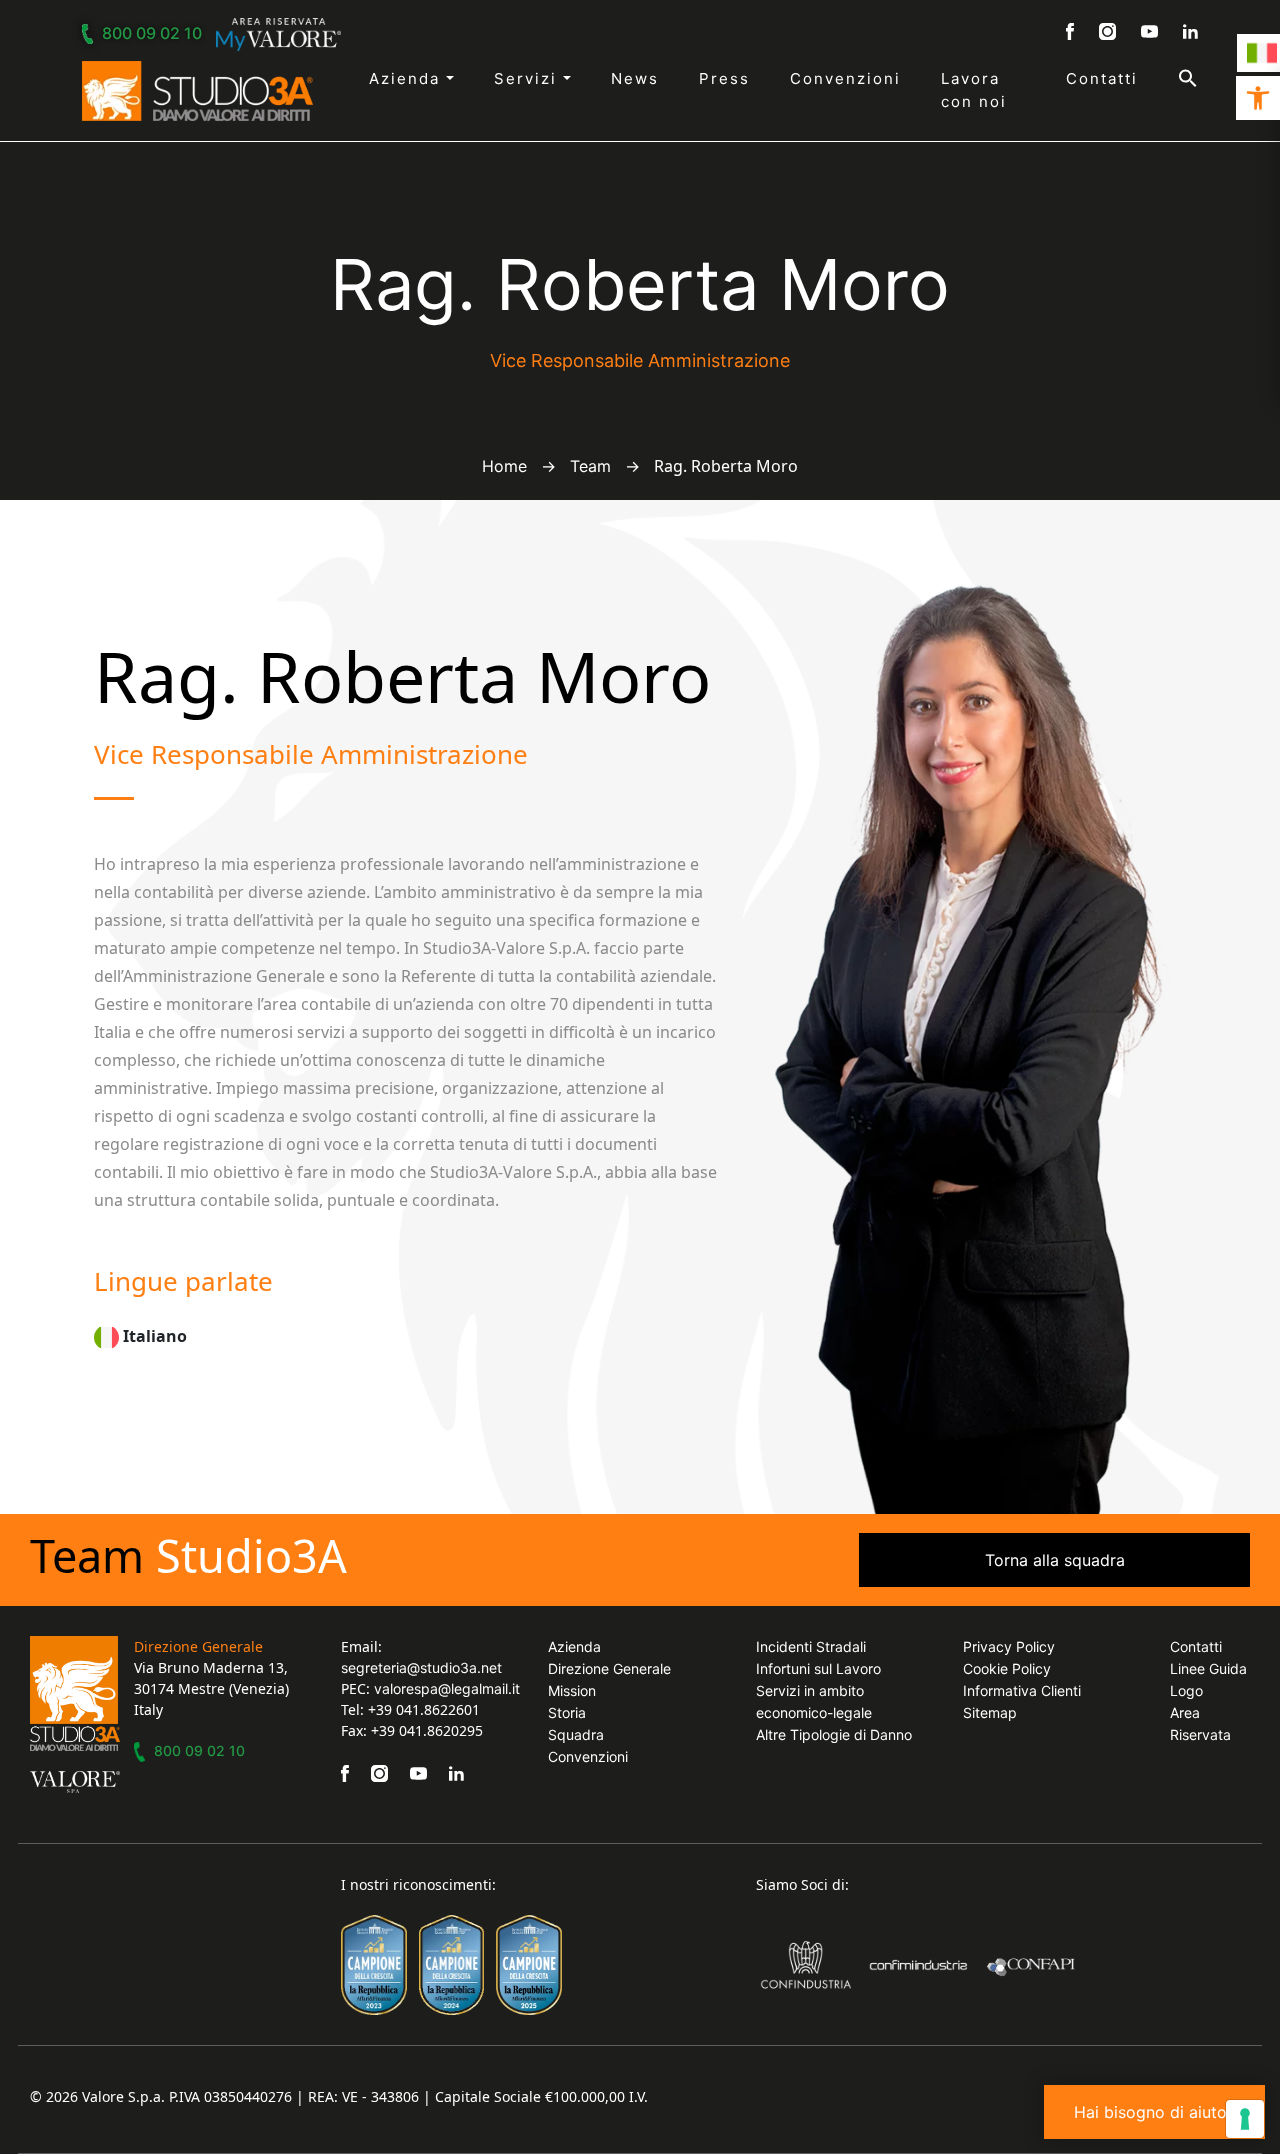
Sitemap (990, 1712)
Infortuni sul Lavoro (818, 1668)
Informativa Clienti (1022, 1690)
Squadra (576, 1734)
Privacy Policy (1009, 1646)
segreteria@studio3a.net (421, 1667)
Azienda (407, 78)
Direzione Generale (609, 1668)
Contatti (1102, 78)
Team (590, 466)
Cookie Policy (1007, 1668)
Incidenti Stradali (811, 1646)
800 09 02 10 (152, 33)
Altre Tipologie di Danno (834, 1734)
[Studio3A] (197, 91)
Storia (567, 1712)
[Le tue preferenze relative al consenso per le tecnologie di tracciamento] (1245, 2119)
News (635, 78)
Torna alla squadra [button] (1055, 1560)
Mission (572, 1690)
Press (724, 78)
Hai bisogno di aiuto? (1154, 2112)
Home (504, 466)
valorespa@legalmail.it (447, 1688)
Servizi (528, 78)
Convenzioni (845, 78)
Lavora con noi (974, 90)
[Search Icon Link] (1168, 78)
